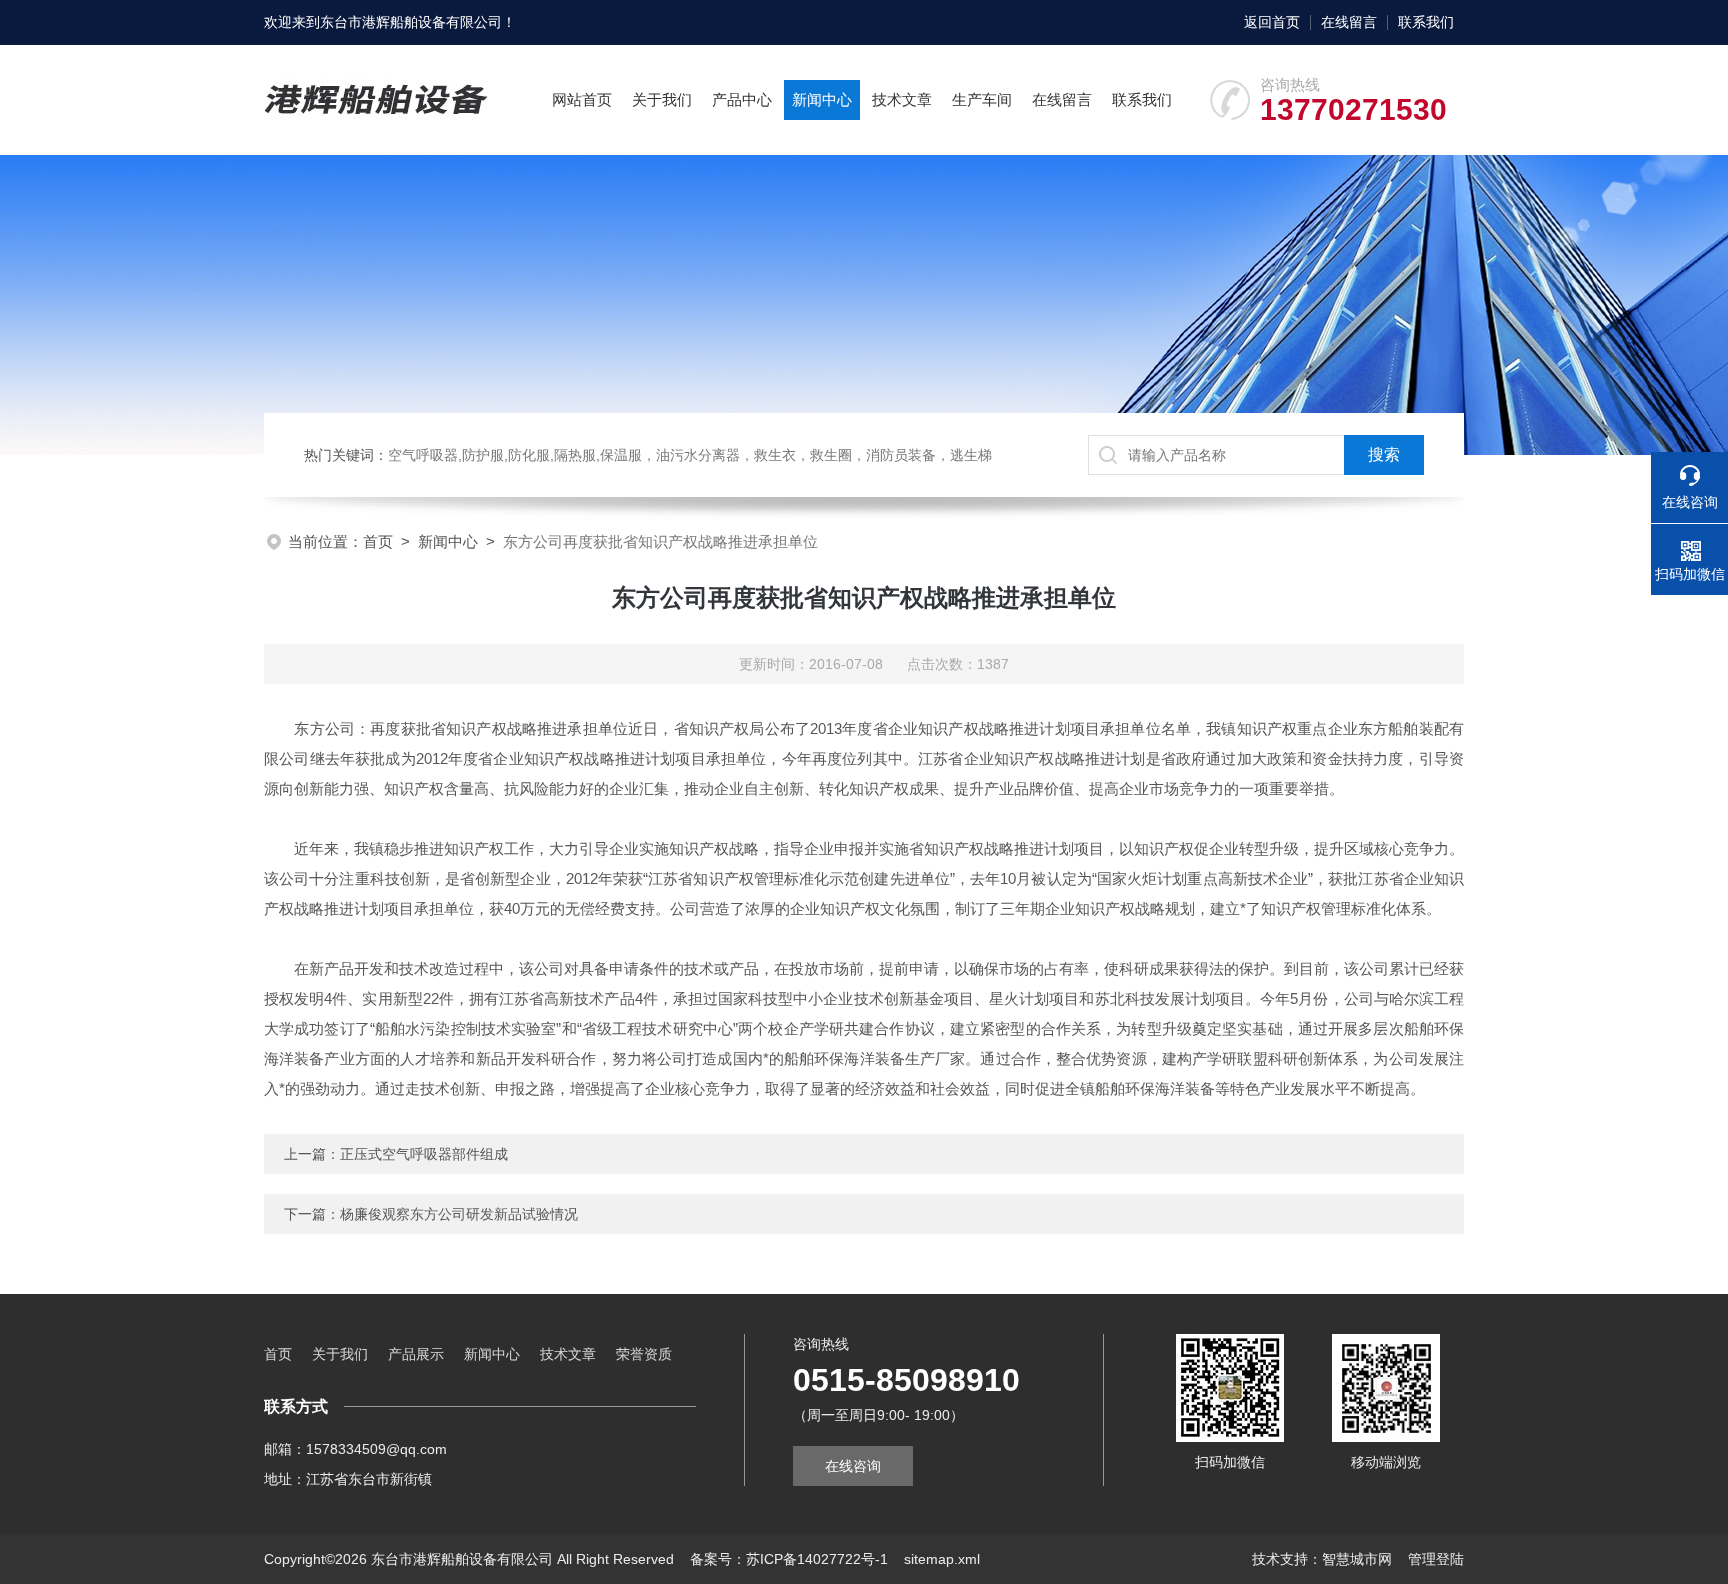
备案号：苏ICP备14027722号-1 (789, 1559)
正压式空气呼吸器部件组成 (424, 1154)
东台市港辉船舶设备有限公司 (411, 22)
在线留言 (1349, 22)
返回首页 (1272, 22)
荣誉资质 (644, 1354)
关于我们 (662, 99)
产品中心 (742, 99)
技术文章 (902, 99)
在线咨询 (853, 1466)
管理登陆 (1436, 1559)
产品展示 (416, 1354)
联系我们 (1426, 22)
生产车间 (982, 99)
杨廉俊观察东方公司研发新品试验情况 (459, 1214)
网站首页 (582, 99)
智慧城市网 (1357, 1559)
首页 (378, 541)
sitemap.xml (942, 1559)
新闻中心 (822, 99)
